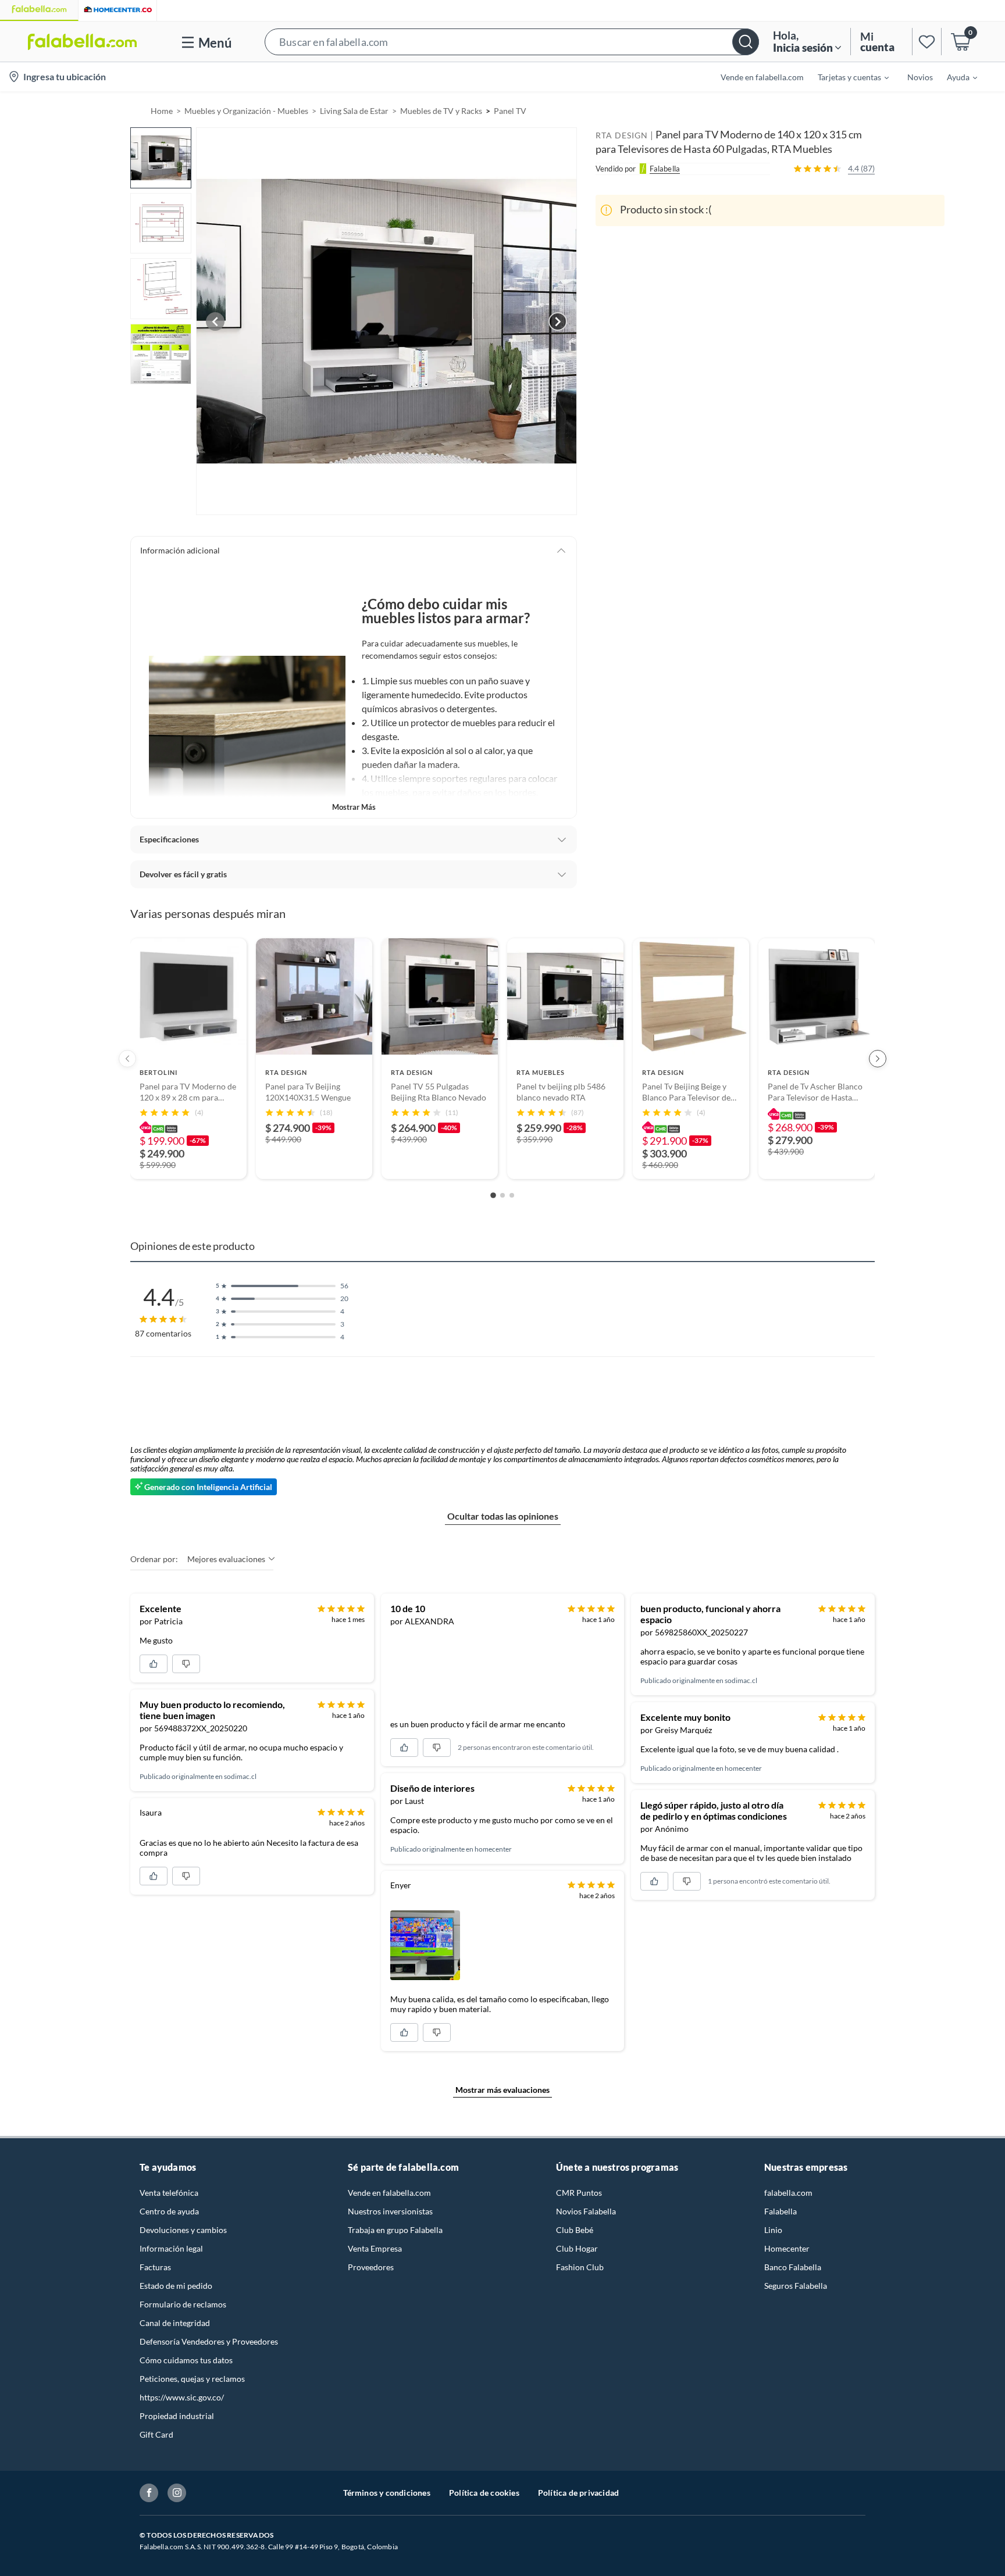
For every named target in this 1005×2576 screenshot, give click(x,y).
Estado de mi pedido (176, 2286)
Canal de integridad (175, 2323)
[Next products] (878, 1059)
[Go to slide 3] (512, 1195)
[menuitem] (846, 77)
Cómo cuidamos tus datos (186, 2360)
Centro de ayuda (169, 2211)
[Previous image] (215, 321)
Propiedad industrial (177, 2416)
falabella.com (788, 2193)
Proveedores (371, 2267)
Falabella (781, 2211)
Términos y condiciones (387, 2493)
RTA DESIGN (622, 135)
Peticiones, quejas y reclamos (192, 2379)
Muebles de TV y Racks (441, 111)
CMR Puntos (579, 2193)
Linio (773, 2230)
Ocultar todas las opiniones (503, 1516)
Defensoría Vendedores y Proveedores (209, 2341)
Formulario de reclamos (183, 2304)
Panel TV (510, 111)
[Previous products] (127, 1059)
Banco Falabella (793, 2267)
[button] (512, 42)
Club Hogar (577, 2248)
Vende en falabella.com (389, 2193)
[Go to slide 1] (493, 1195)
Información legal (171, 2248)
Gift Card (156, 2434)
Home (162, 111)
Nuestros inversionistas (390, 2211)
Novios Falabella (586, 2211)
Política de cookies (484, 2493)
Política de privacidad (578, 2493)
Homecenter (787, 2248)
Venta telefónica (169, 2193)
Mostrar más (354, 807)
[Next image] (558, 321)
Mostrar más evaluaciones (502, 2090)
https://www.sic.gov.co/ (182, 2397)
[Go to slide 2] (502, 1195)
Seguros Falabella (796, 2286)
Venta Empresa (375, 2248)
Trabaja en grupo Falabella (395, 2230)
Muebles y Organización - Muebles (246, 111)
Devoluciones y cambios (183, 2230)
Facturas (155, 2267)
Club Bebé (575, 2230)
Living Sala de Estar (354, 111)
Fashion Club (580, 2267)
